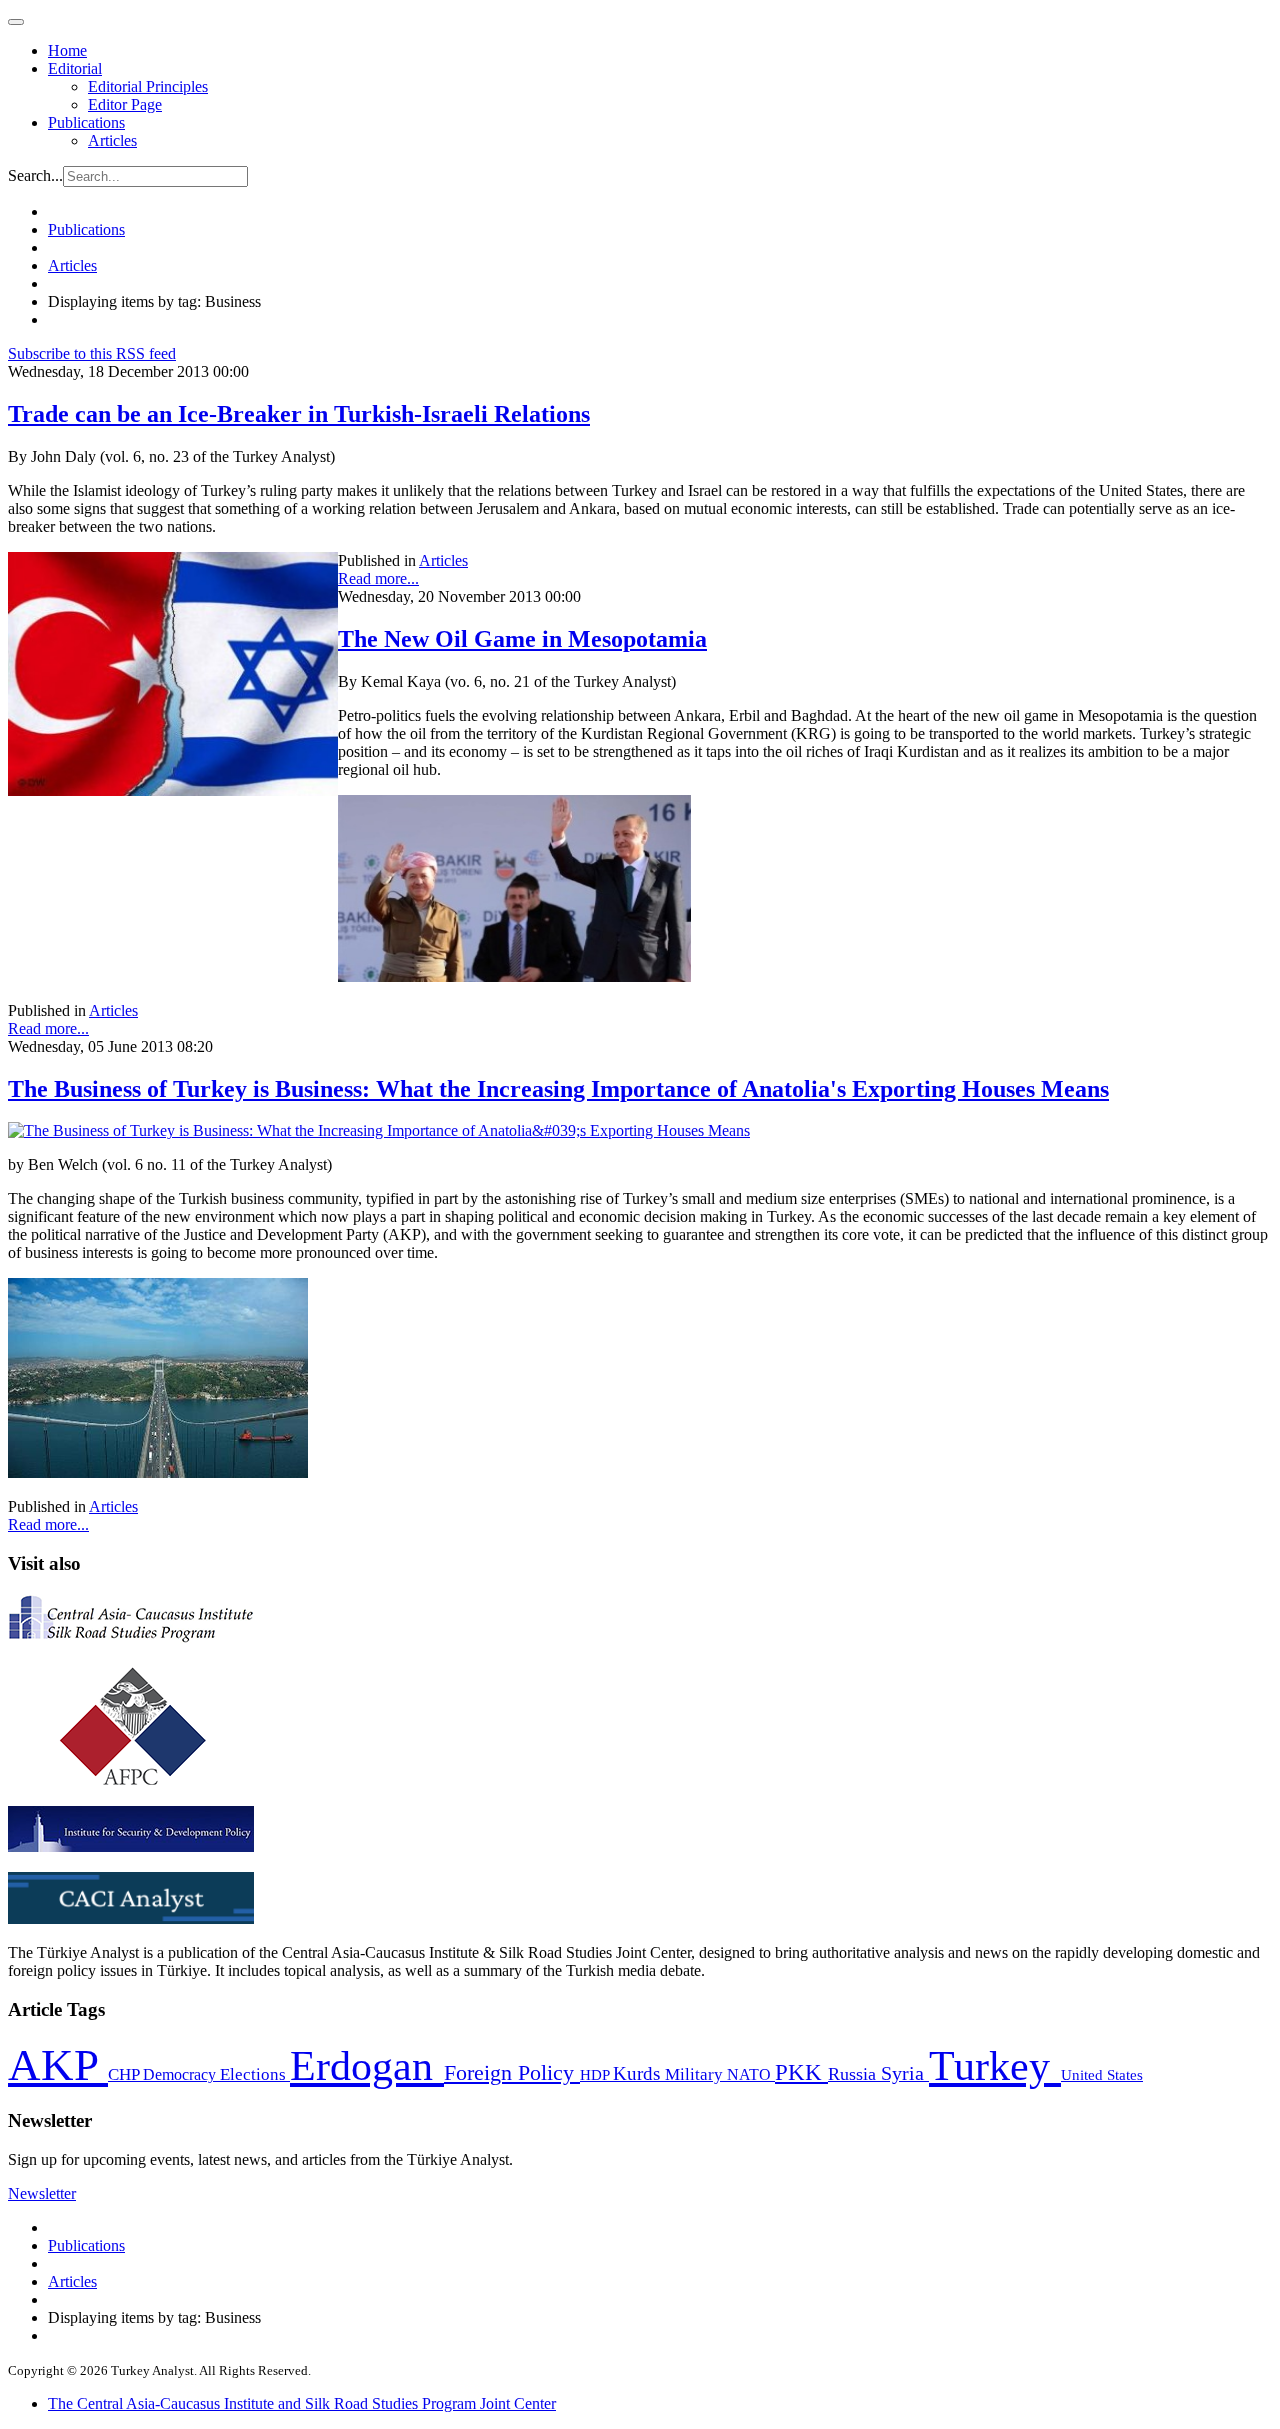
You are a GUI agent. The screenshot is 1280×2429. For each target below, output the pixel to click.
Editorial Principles (148, 86)
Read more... (378, 578)
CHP (125, 2074)
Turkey (995, 2065)
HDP (596, 2074)
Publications (86, 122)
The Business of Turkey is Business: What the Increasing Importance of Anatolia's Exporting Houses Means (558, 1089)
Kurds (639, 2073)
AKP (58, 2065)
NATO (751, 2074)
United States (1102, 2074)
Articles (112, 140)
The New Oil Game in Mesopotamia (522, 639)
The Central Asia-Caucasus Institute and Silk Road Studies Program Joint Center (302, 2403)
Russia (854, 2074)
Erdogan (367, 2066)
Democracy (181, 2074)
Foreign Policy (512, 2073)
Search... (35, 175)
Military (696, 2074)
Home (67, 50)
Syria (905, 2073)
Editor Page (125, 104)
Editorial (75, 68)
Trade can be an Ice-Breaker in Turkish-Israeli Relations (299, 414)
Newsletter (42, 2193)
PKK (801, 2072)
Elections (255, 2074)
